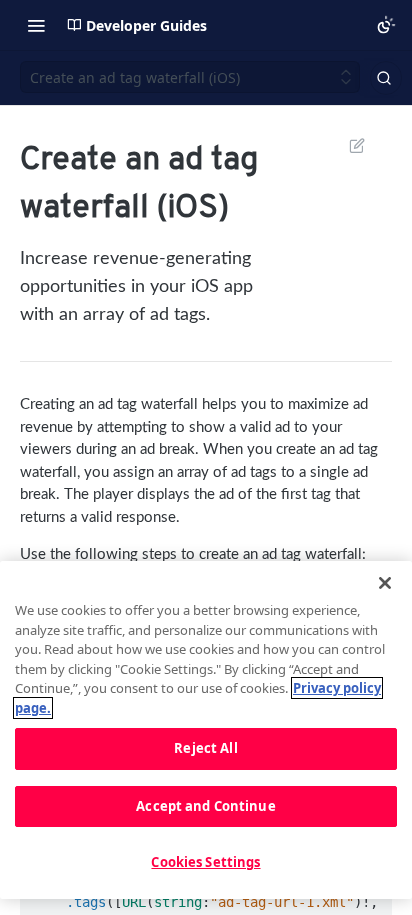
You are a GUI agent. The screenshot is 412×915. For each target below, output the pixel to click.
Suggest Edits (347, 145)
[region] (206, 730)
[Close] (385, 583)
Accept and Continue (205, 806)
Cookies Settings (205, 862)
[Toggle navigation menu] (36, 25)
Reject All (205, 748)
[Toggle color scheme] (386, 25)
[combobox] (386, 78)
